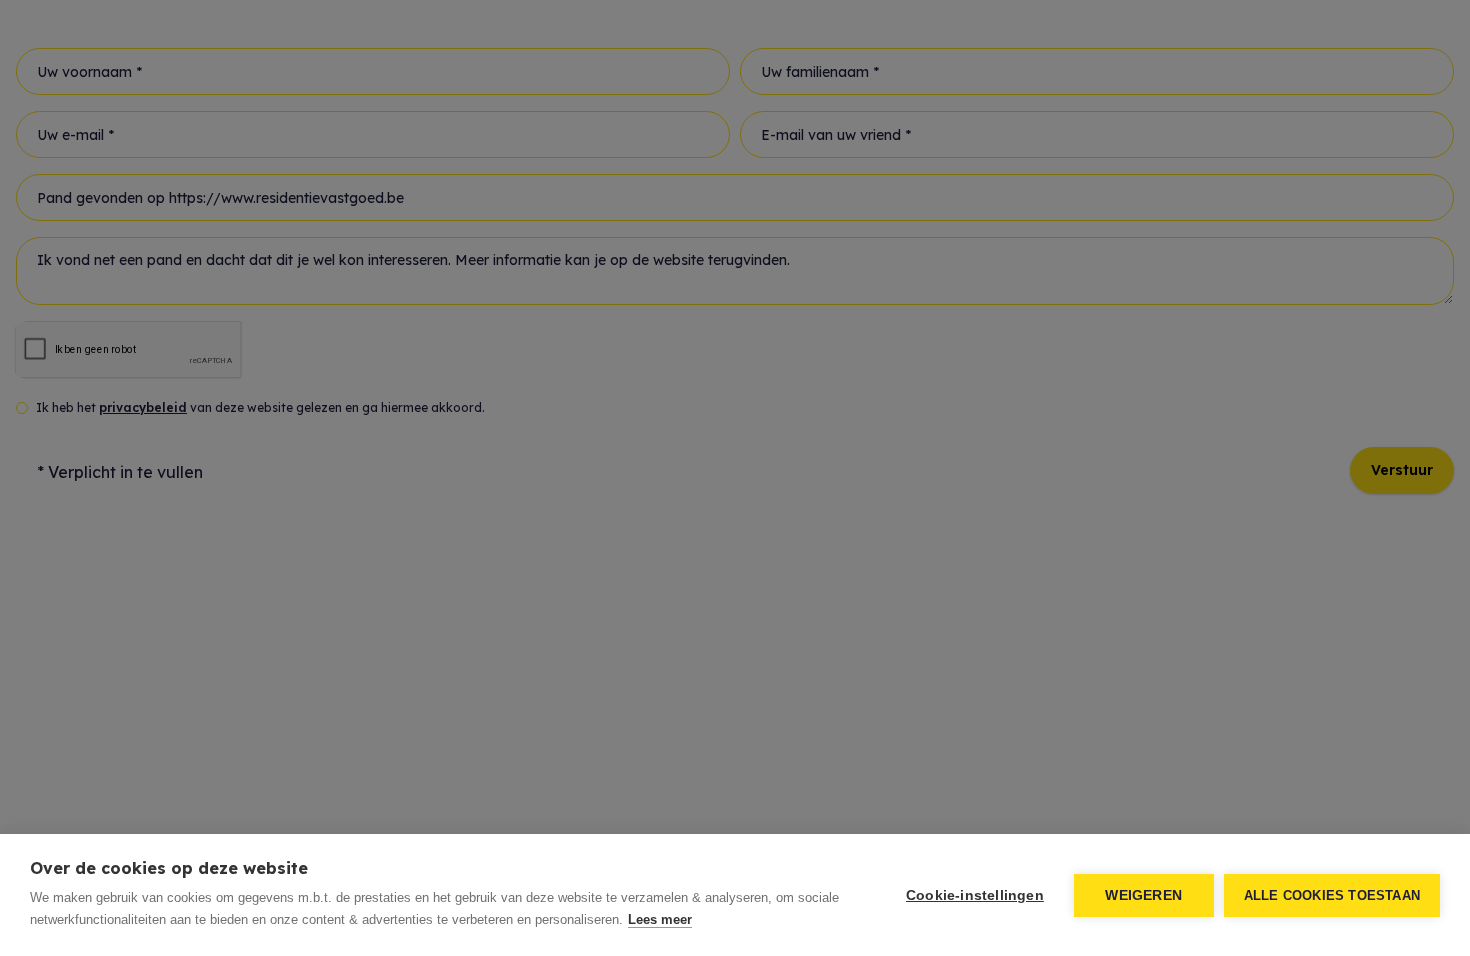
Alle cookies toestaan (1332, 895)
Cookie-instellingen (975, 895)
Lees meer (660, 919)
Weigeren (1143, 895)
